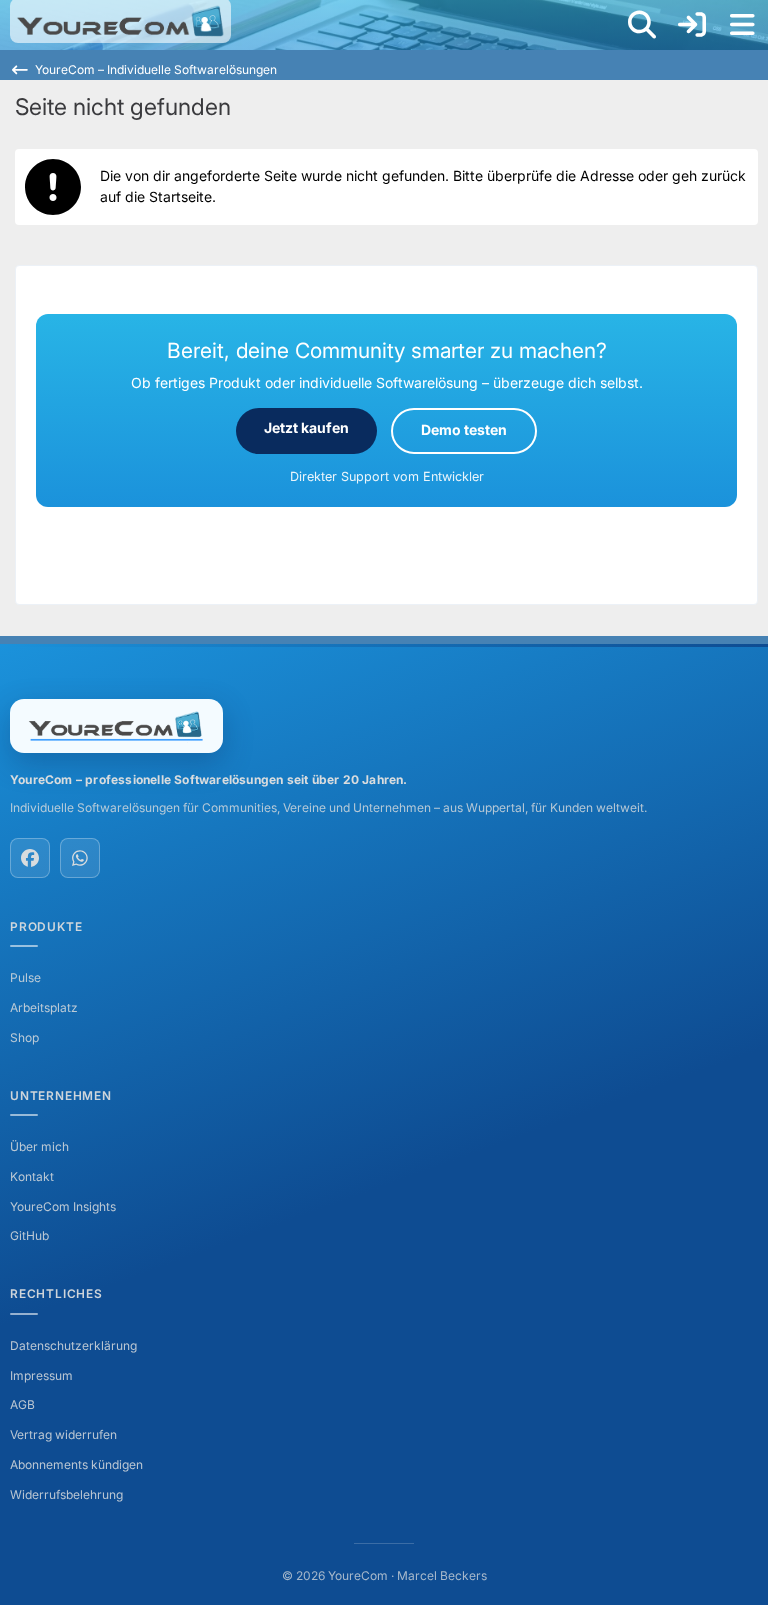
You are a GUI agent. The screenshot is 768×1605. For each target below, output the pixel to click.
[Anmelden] (692, 25)
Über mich (39, 1146)
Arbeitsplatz (44, 1007)
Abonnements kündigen (76, 1464)
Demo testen (464, 429)
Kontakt (32, 1176)
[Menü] (742, 25)
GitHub (29, 1235)
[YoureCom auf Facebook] (30, 858)
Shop (24, 1037)
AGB (22, 1404)
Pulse (25, 977)
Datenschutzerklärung (73, 1345)
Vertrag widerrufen (63, 1434)
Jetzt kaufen (306, 427)
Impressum (41, 1375)
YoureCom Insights (63, 1206)
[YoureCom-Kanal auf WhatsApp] (80, 858)
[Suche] (642, 25)
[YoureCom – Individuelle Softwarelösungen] (120, 21)
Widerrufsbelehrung (66, 1494)
